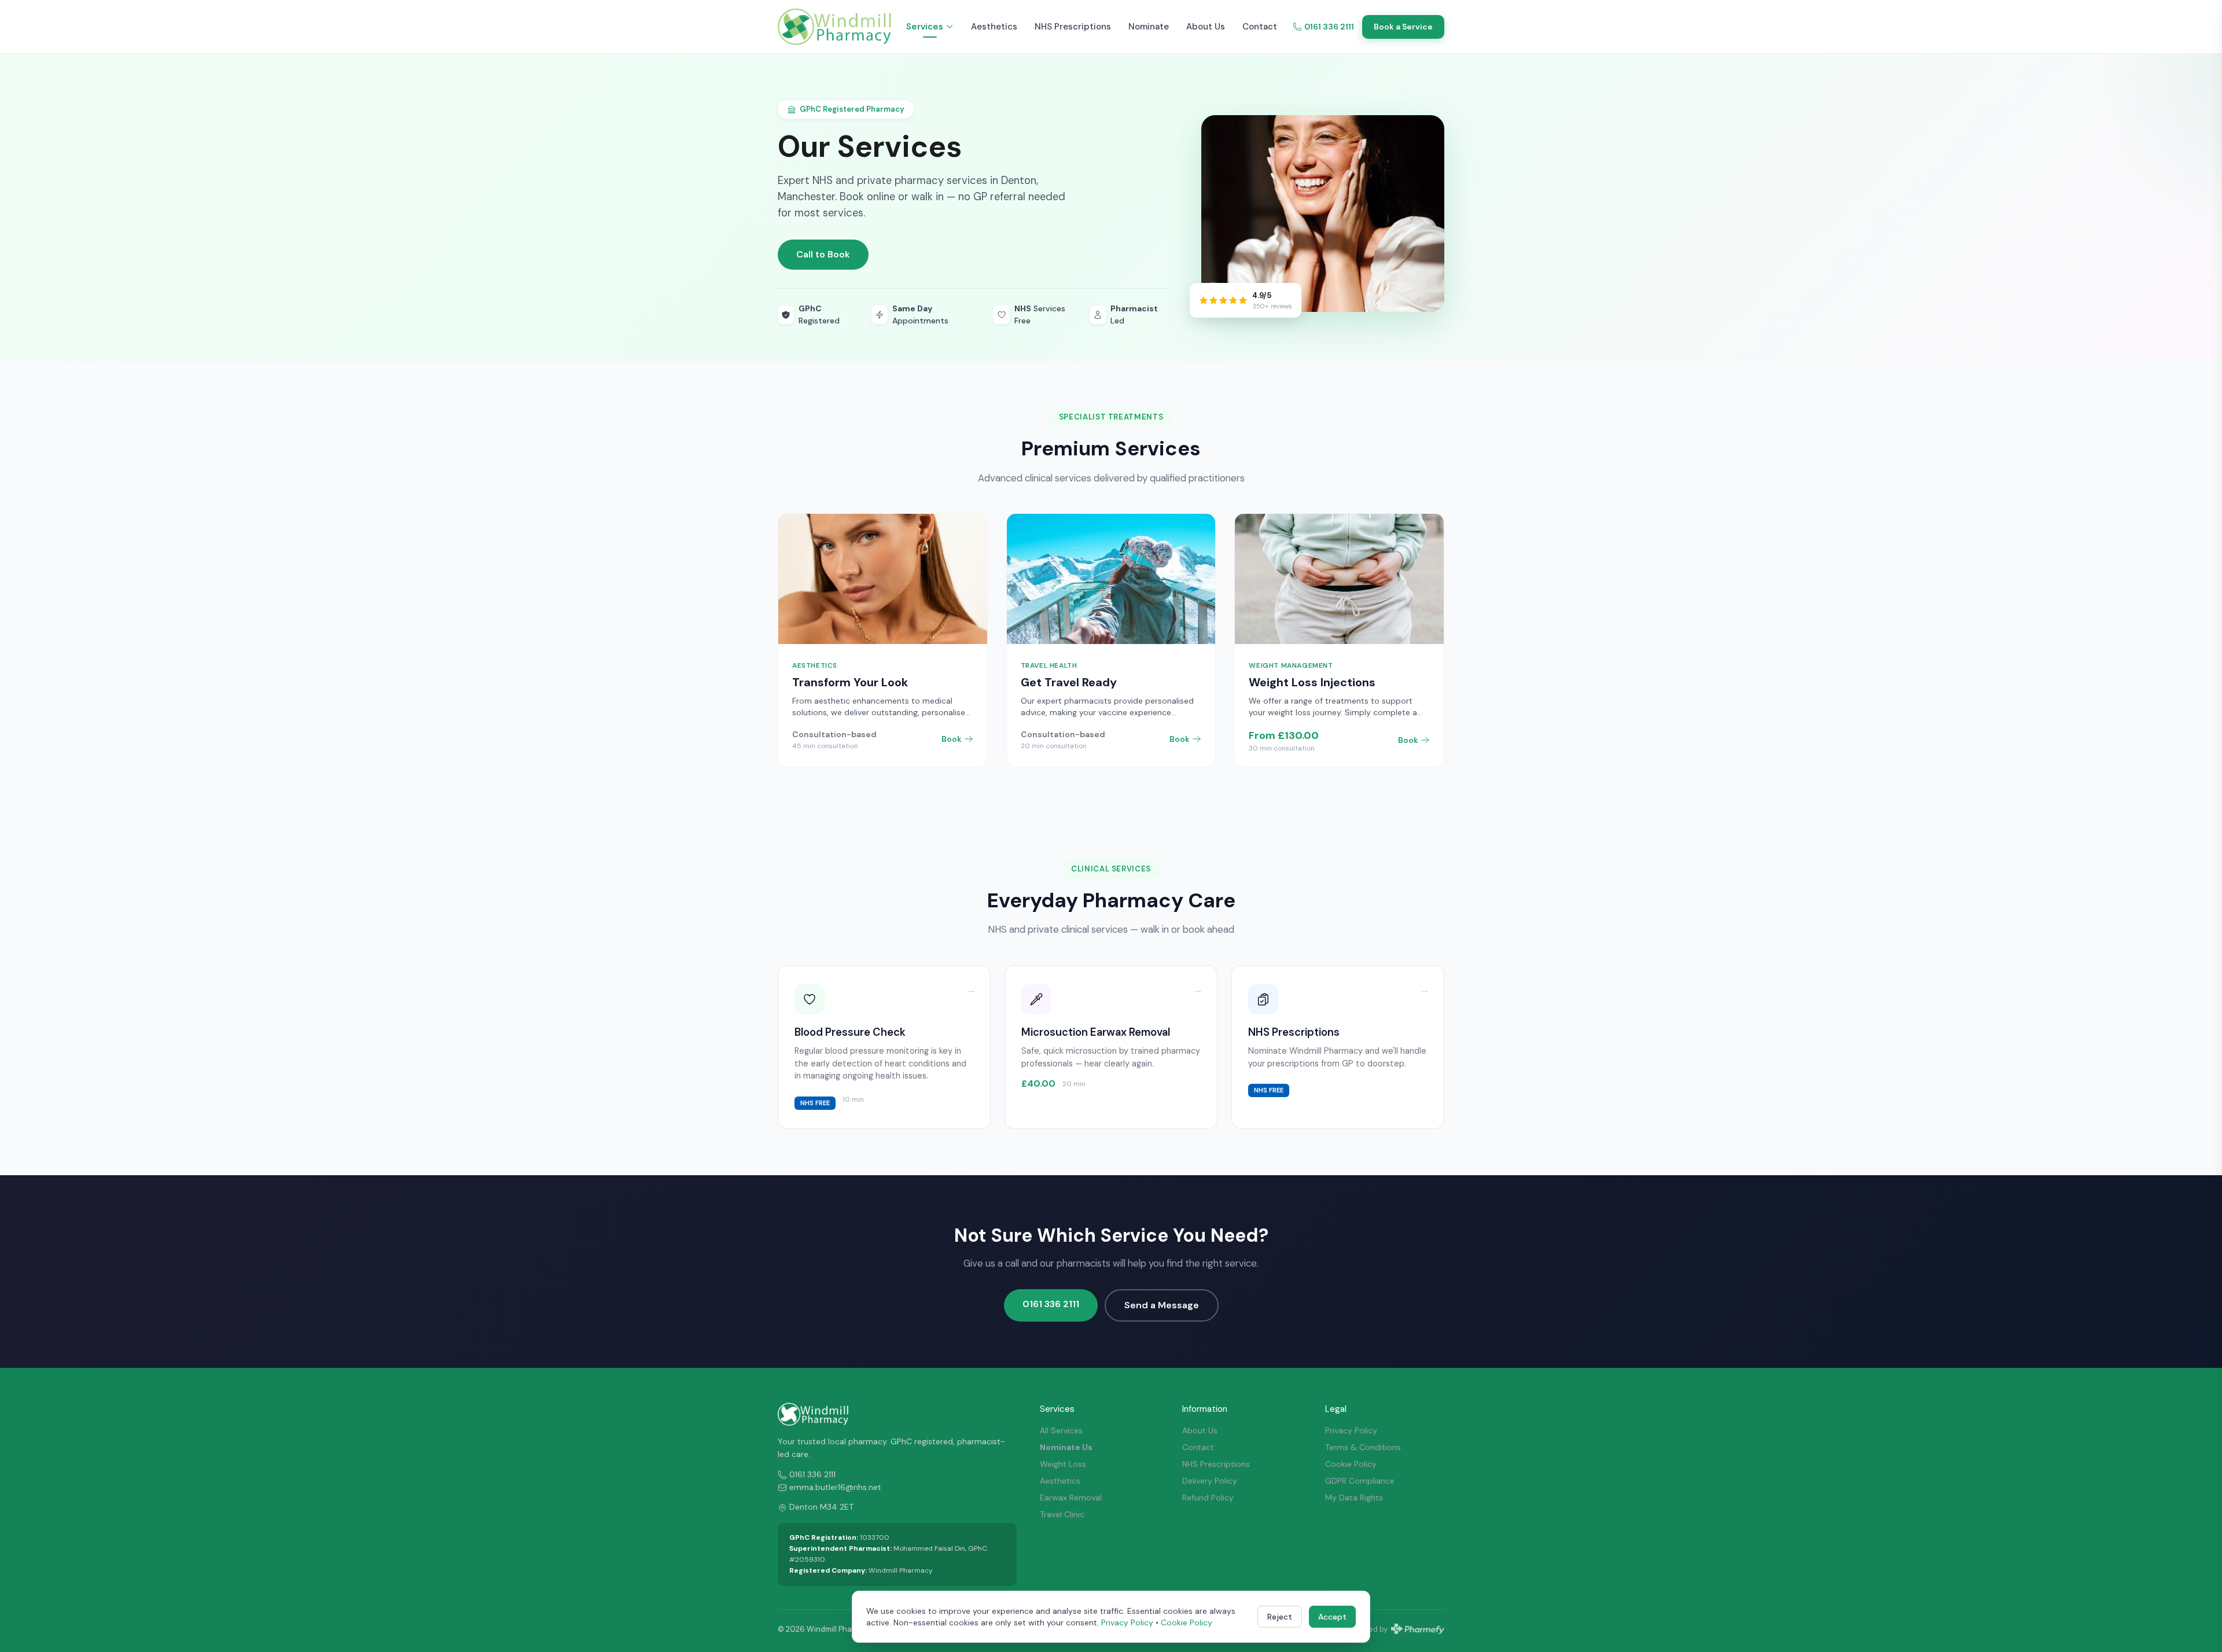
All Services (1061, 1430)
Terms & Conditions (1363, 1447)
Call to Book (823, 254)
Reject (1280, 1617)
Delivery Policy (1210, 1481)
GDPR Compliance (1360, 1481)
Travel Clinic (1062, 1514)
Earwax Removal (1071, 1498)
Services (925, 27)
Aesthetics (994, 27)
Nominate (1149, 27)
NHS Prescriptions (1073, 27)
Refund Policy (1208, 1498)
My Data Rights (1354, 1498)
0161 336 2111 (1329, 27)
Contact (1260, 27)
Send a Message (1162, 1305)
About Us (1206, 27)
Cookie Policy (1351, 1464)
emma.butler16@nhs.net (835, 1487)
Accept (1332, 1617)
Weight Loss (1063, 1464)
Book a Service (1403, 27)
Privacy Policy (1351, 1430)
